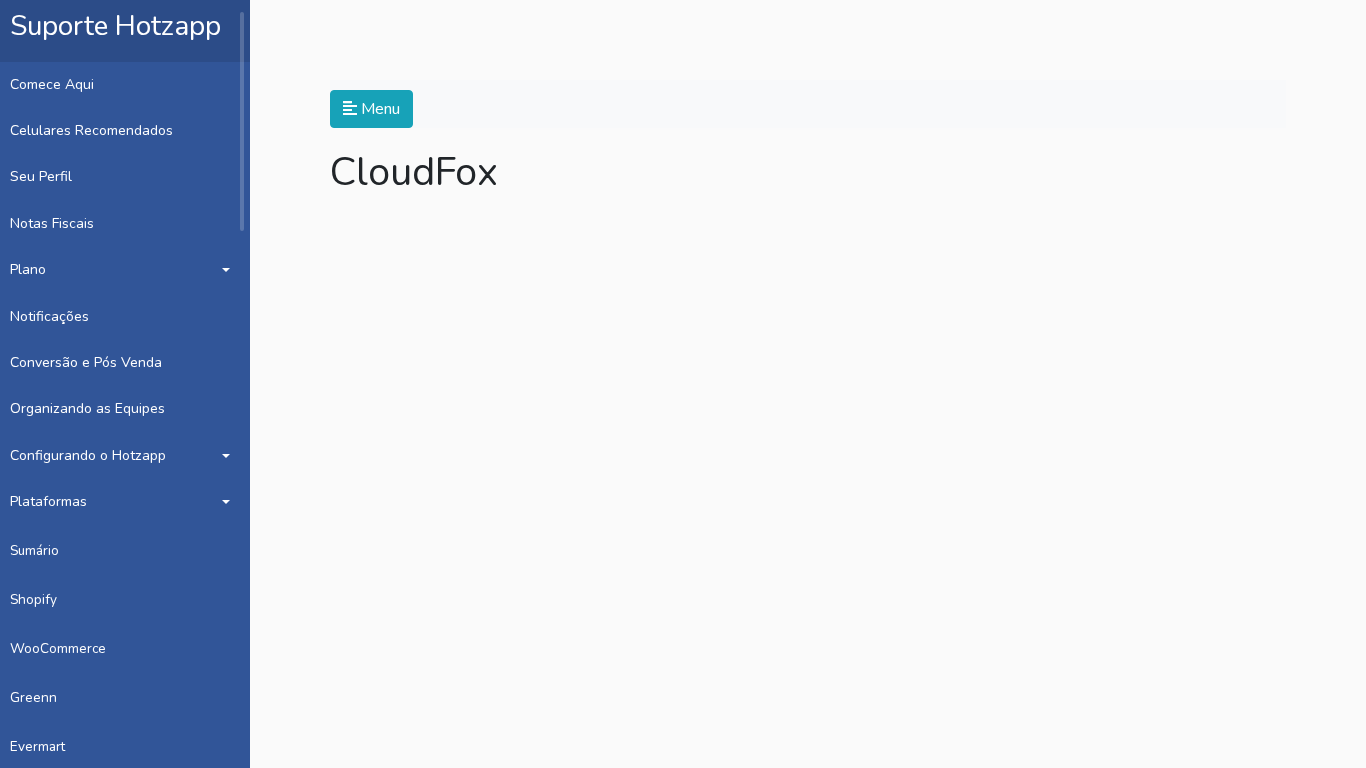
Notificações (49, 316)
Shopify (33, 599)
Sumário (34, 550)
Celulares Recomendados (91, 130)
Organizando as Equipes (87, 408)
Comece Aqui (52, 84)
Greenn (33, 697)
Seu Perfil (41, 176)
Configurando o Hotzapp (88, 455)
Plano (28, 269)
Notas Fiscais (52, 223)
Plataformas (48, 501)
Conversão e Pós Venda (86, 362)
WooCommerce (58, 648)
